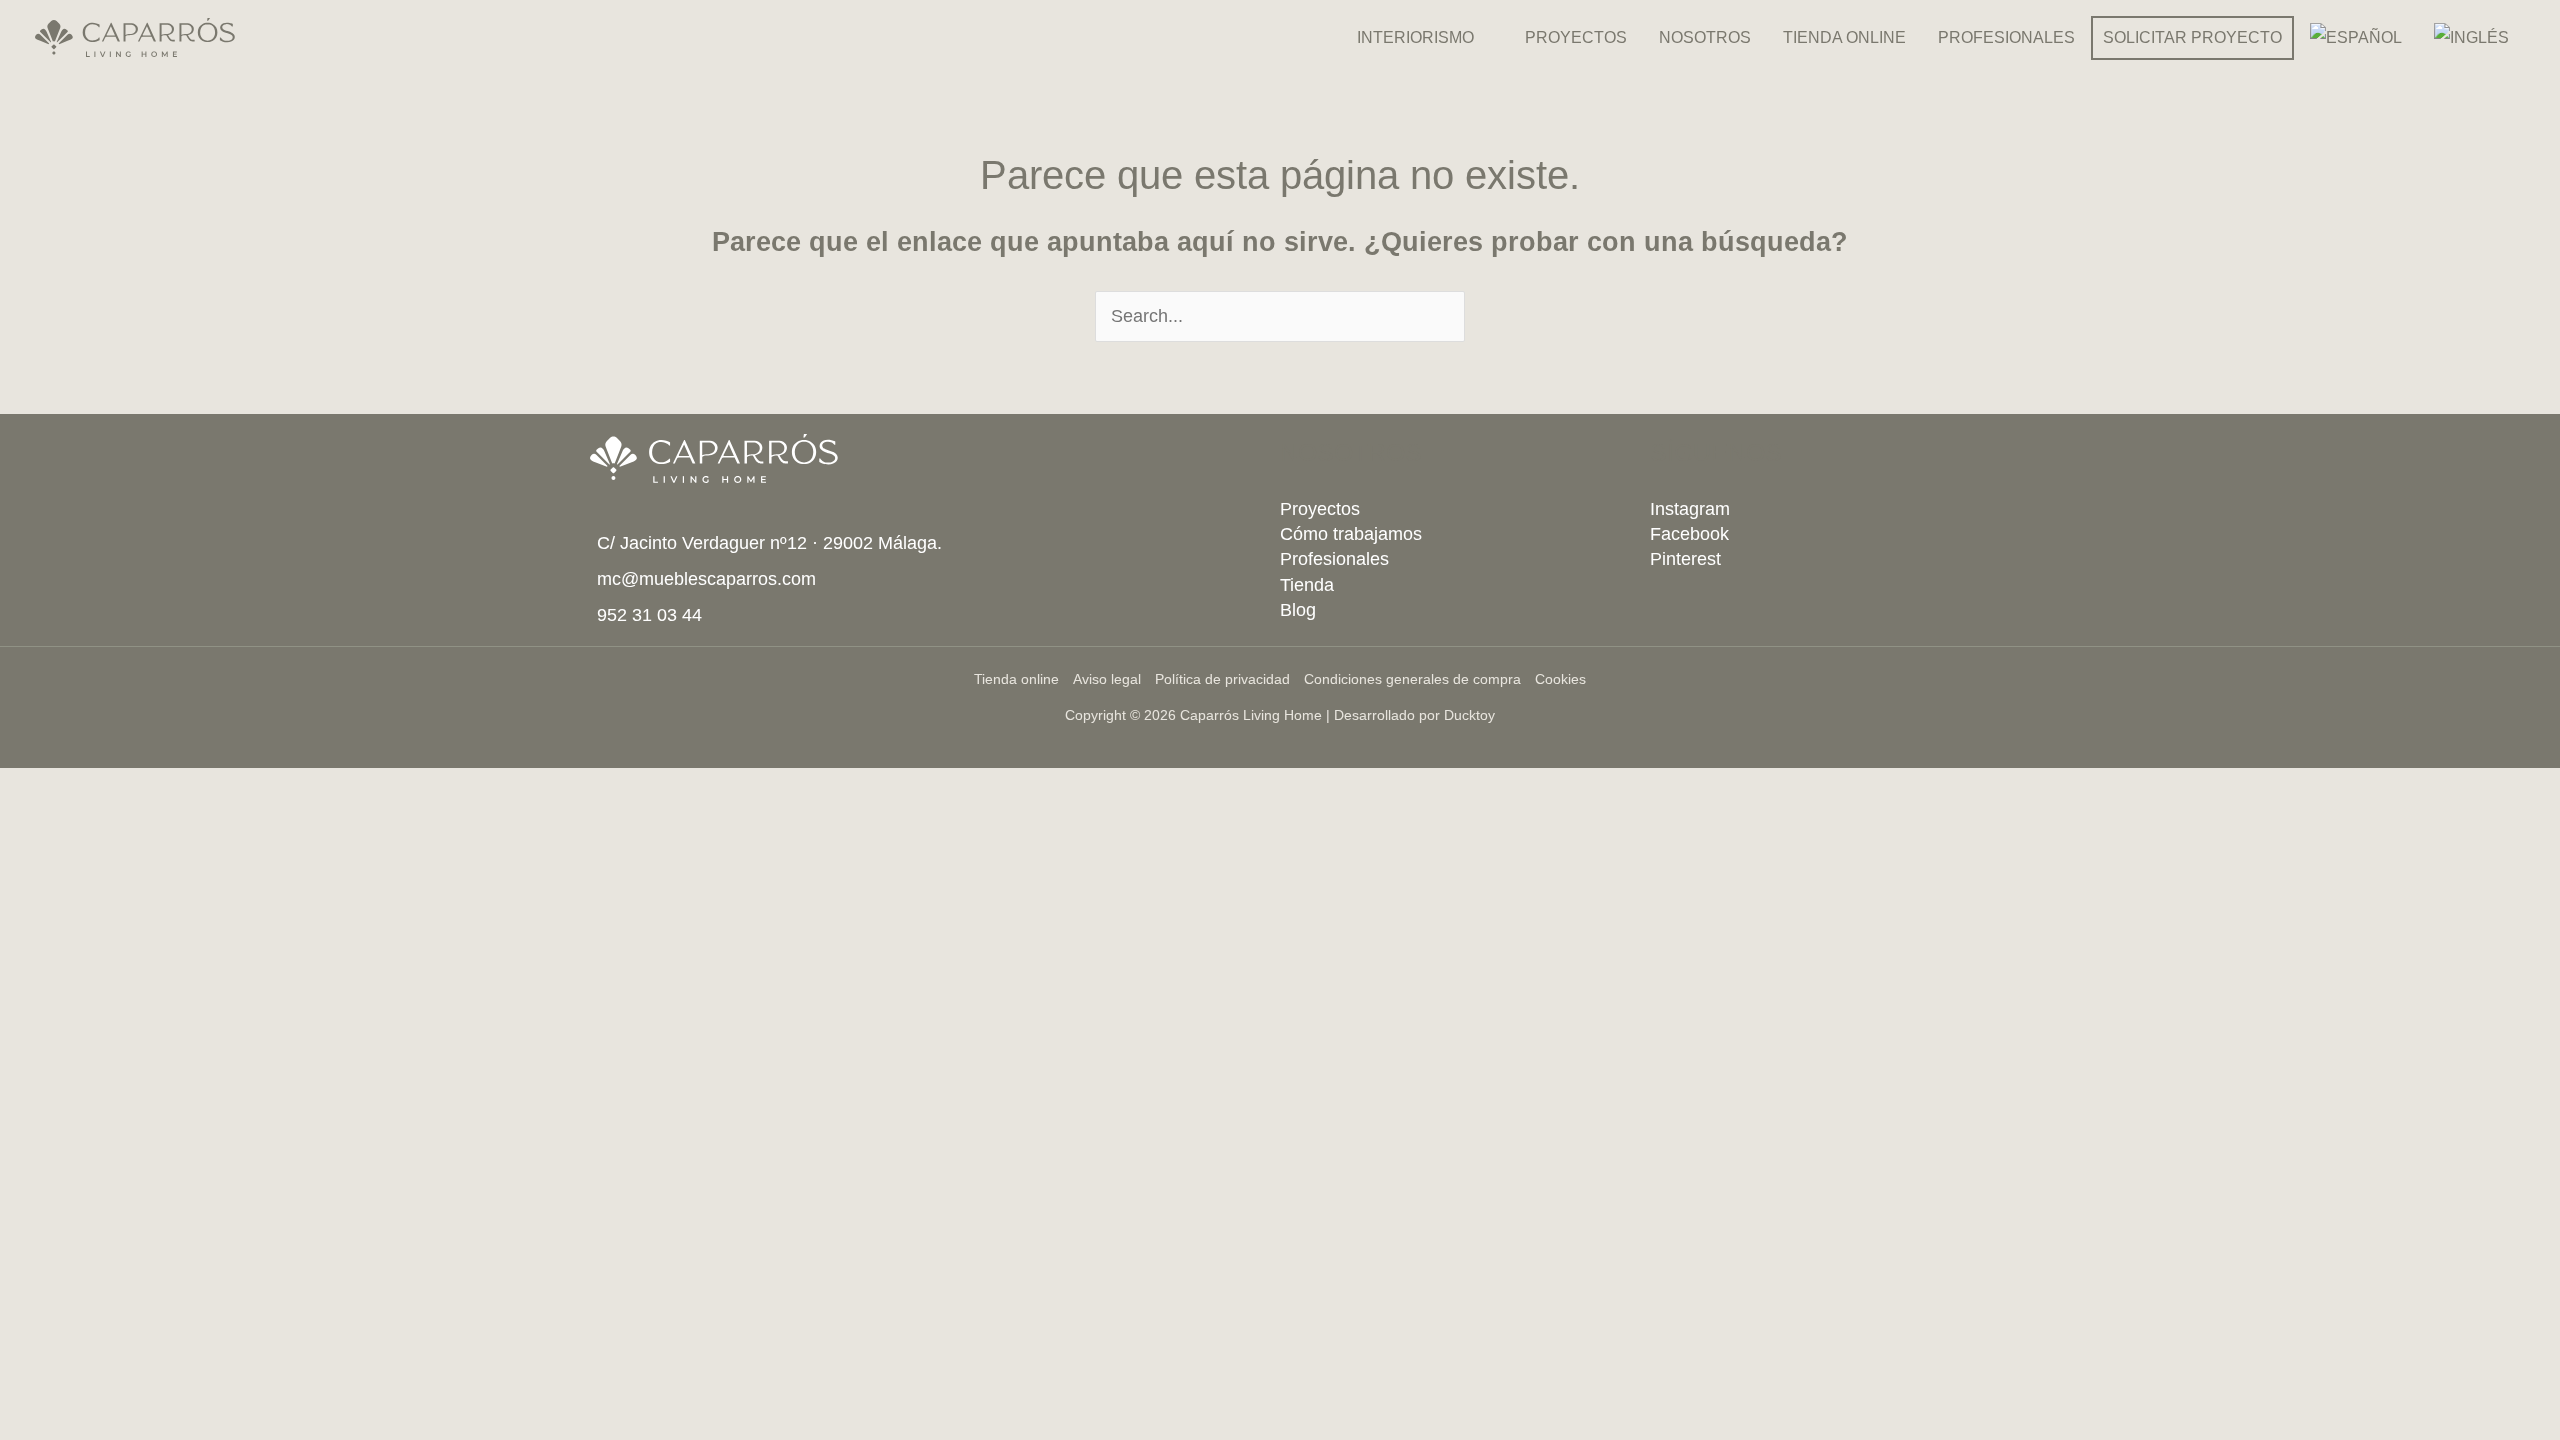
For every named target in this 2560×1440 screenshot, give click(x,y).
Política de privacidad (1222, 679)
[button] (1483, 38)
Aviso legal (1107, 679)
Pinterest (1685, 559)
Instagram (1690, 509)
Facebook (1689, 534)
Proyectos (1320, 509)
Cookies (1560, 679)
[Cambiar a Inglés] (2471, 38)
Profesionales (1334, 559)
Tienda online (1016, 679)
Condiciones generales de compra (1412, 679)
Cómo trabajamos (1351, 534)
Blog (1298, 610)
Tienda (1307, 585)
